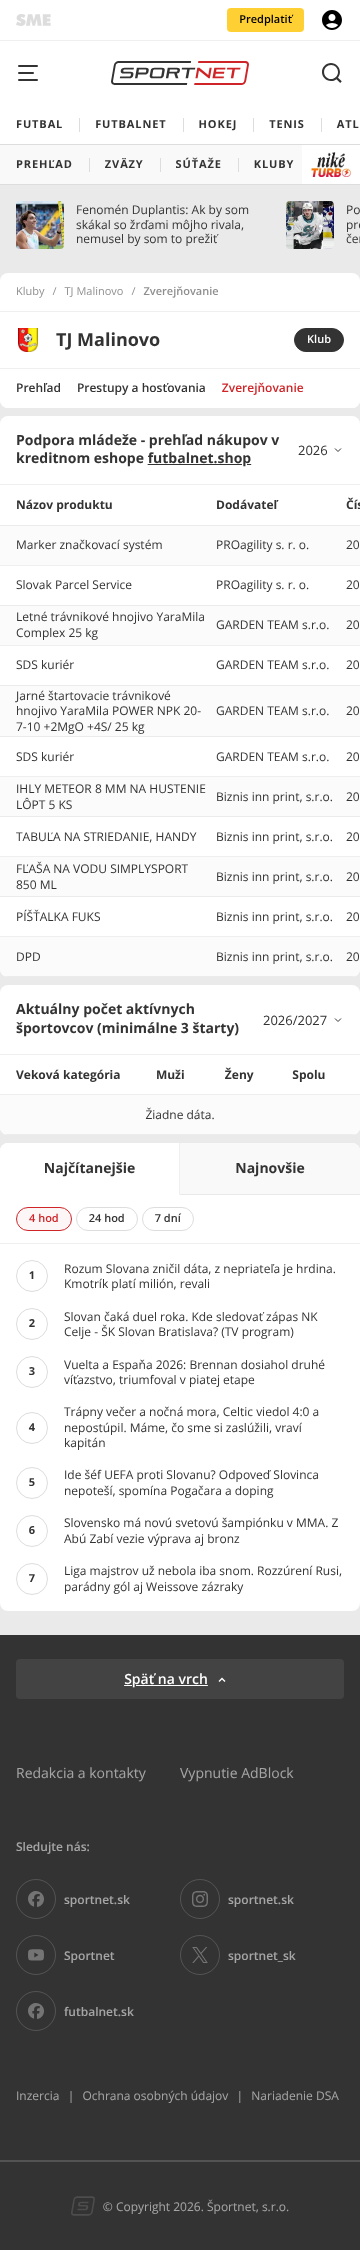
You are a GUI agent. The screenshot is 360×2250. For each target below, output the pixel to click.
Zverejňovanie (263, 387)
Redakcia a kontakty (81, 1772)
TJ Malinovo (94, 292)
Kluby (30, 292)
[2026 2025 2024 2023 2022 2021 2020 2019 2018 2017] (321, 450)
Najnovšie (269, 1168)
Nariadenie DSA (295, 2095)
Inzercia (37, 2095)
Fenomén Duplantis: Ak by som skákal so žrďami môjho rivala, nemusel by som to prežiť (162, 224)
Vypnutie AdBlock (237, 1772)
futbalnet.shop (200, 458)
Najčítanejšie (89, 1168)
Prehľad (38, 387)
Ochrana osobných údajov (155, 2095)
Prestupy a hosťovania (141, 387)
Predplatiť (265, 19)
